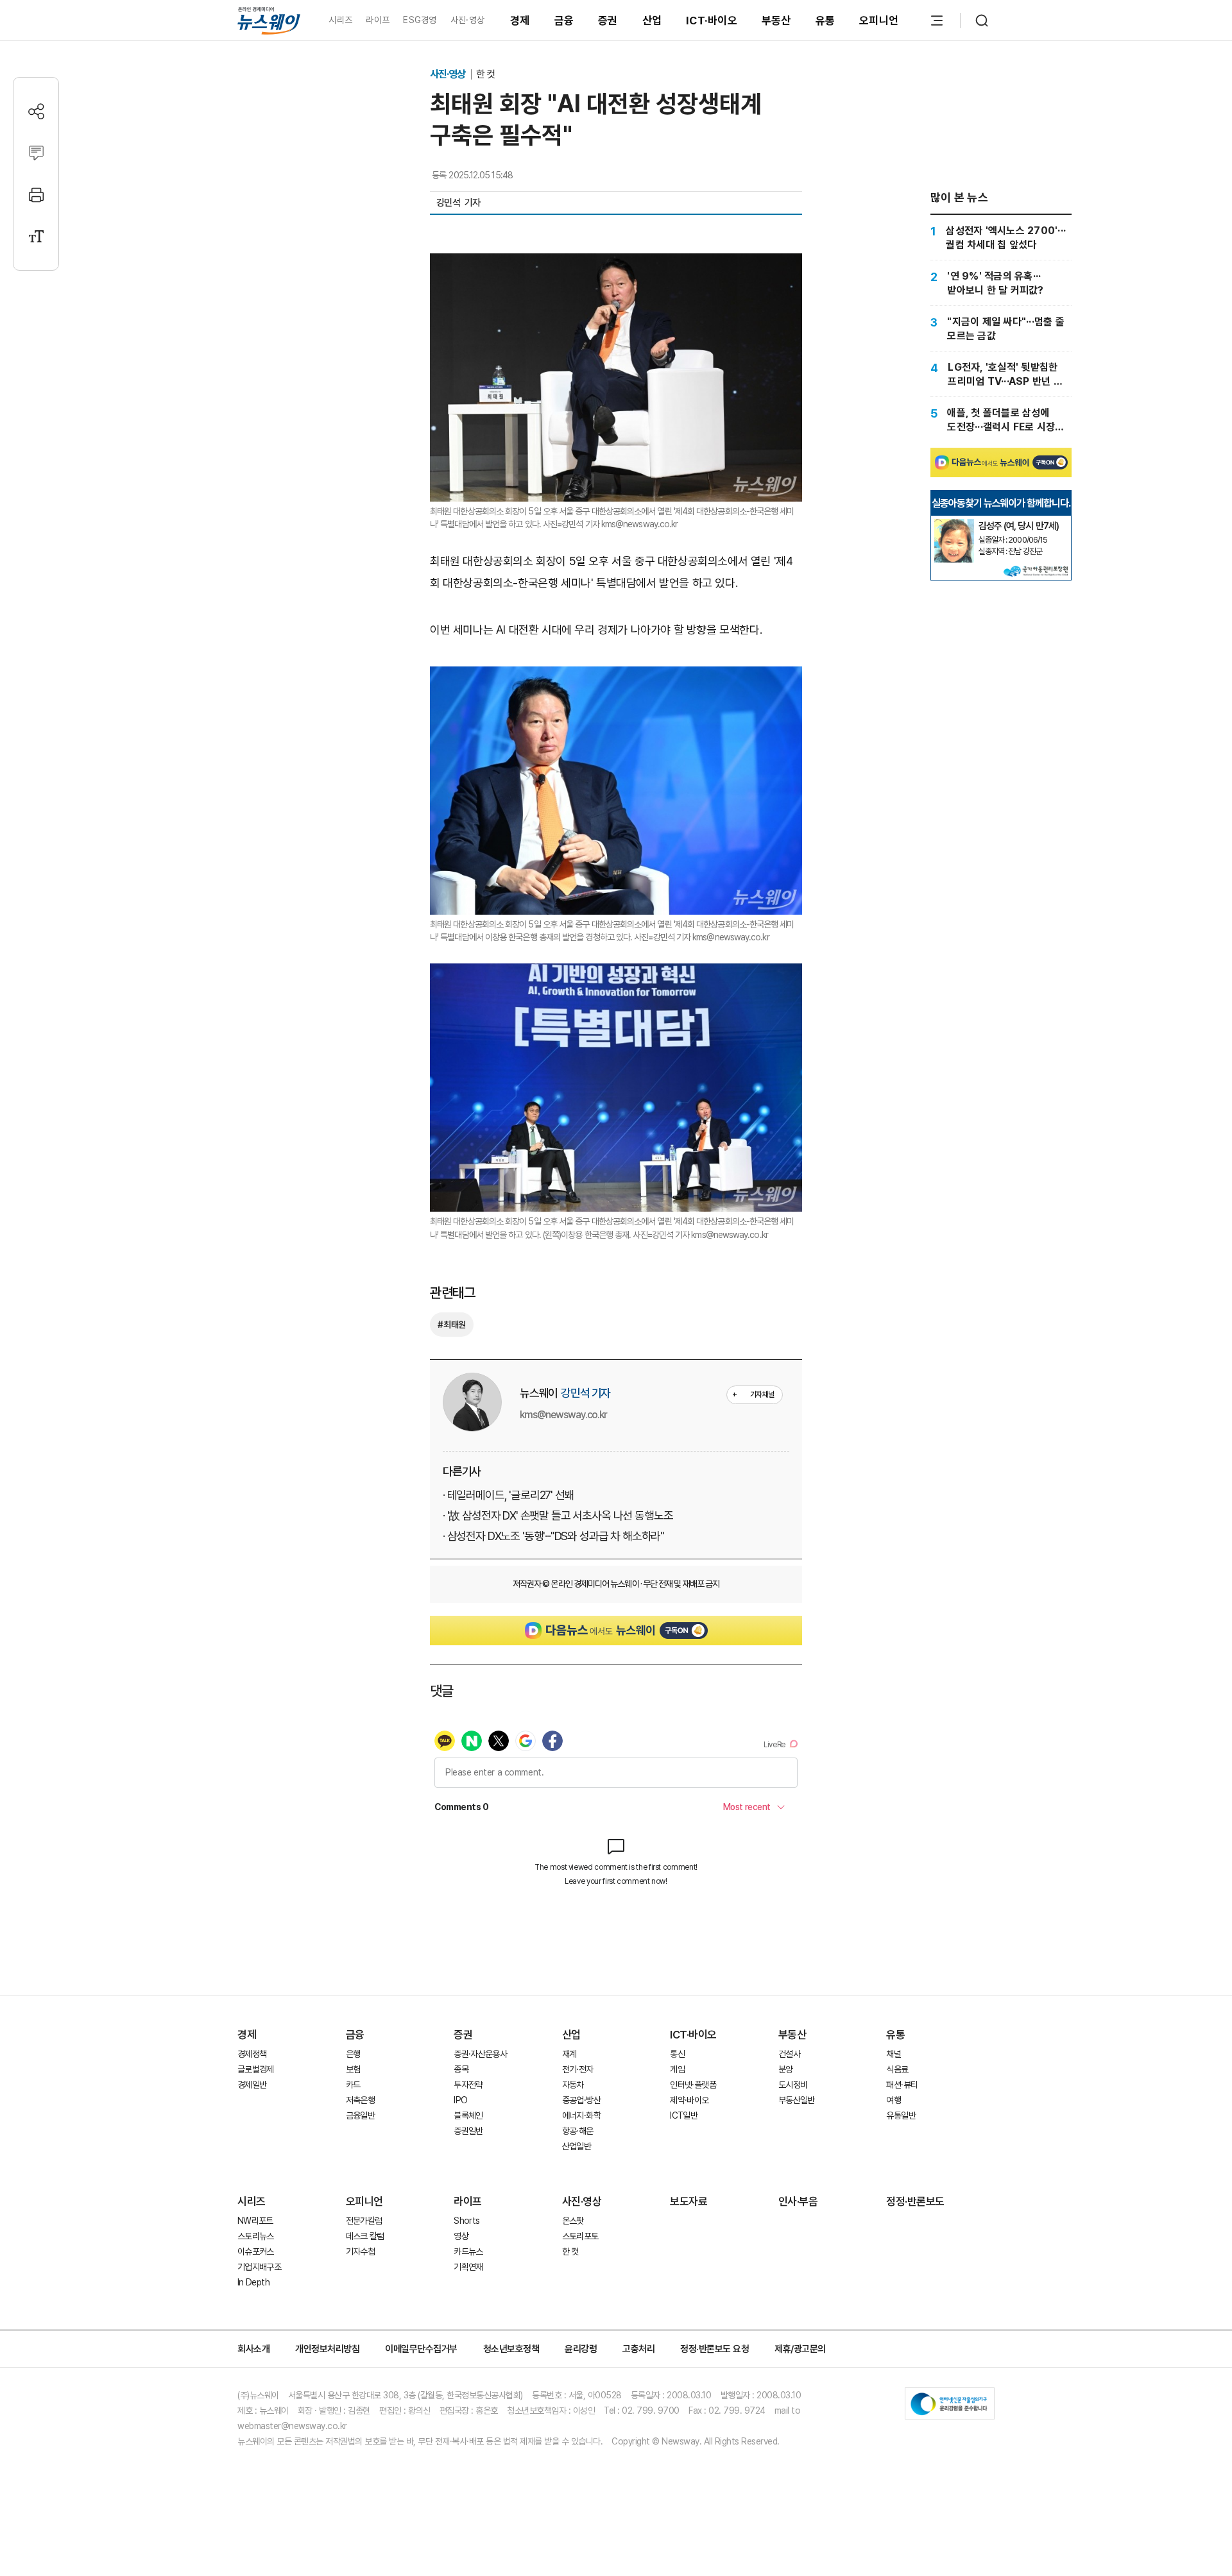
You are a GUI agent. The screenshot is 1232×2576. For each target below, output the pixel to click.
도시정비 (793, 2085)
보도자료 (689, 2201)
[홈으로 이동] (269, 20)
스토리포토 (580, 2236)
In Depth (253, 2282)
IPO (460, 2100)
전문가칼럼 (364, 2221)
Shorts (466, 2221)
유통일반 (901, 2115)
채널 (894, 2054)
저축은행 (360, 2100)
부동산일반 (797, 2100)
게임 (677, 2069)
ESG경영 (420, 20)
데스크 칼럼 (365, 2236)
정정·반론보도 (915, 2201)
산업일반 (577, 2146)
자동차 (573, 2085)
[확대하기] (616, 264)
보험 (353, 2069)
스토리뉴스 (256, 2236)
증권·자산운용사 (480, 2054)
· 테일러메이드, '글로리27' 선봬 (509, 1495)
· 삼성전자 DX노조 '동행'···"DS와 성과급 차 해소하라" (553, 1536)
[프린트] (36, 195)
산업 (652, 21)
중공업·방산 (581, 2100)
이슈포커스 (256, 2251)
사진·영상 (467, 20)
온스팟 (573, 2221)
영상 (461, 2236)
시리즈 (340, 20)
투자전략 (468, 2085)
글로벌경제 (256, 2069)
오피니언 (879, 21)
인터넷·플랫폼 (693, 2085)
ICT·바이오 (712, 21)
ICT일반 (684, 2115)
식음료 (897, 2069)
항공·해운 (578, 2131)
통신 (677, 2054)
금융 (564, 21)
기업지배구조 (259, 2267)
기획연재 (468, 2267)
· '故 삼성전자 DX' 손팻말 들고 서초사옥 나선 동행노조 (558, 1515)
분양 (786, 2069)
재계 (569, 2054)
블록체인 (468, 2115)
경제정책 (252, 2054)
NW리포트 (255, 2221)
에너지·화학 (581, 2115)
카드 (353, 2085)
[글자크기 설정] (36, 236)
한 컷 (485, 74)
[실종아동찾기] (954, 524)
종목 (461, 2069)
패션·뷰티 (902, 2085)
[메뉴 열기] (937, 21)
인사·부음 (798, 2201)
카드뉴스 (468, 2251)
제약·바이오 (689, 2100)
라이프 (378, 20)
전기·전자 (578, 2069)
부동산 (776, 21)
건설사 (789, 2054)
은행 (353, 2054)
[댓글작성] (36, 153)
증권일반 (468, 2131)
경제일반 (252, 2085)
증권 (608, 21)
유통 (826, 21)
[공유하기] (36, 111)
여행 (894, 2100)
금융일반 (360, 2115)
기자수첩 (360, 2251)
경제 (520, 21)
